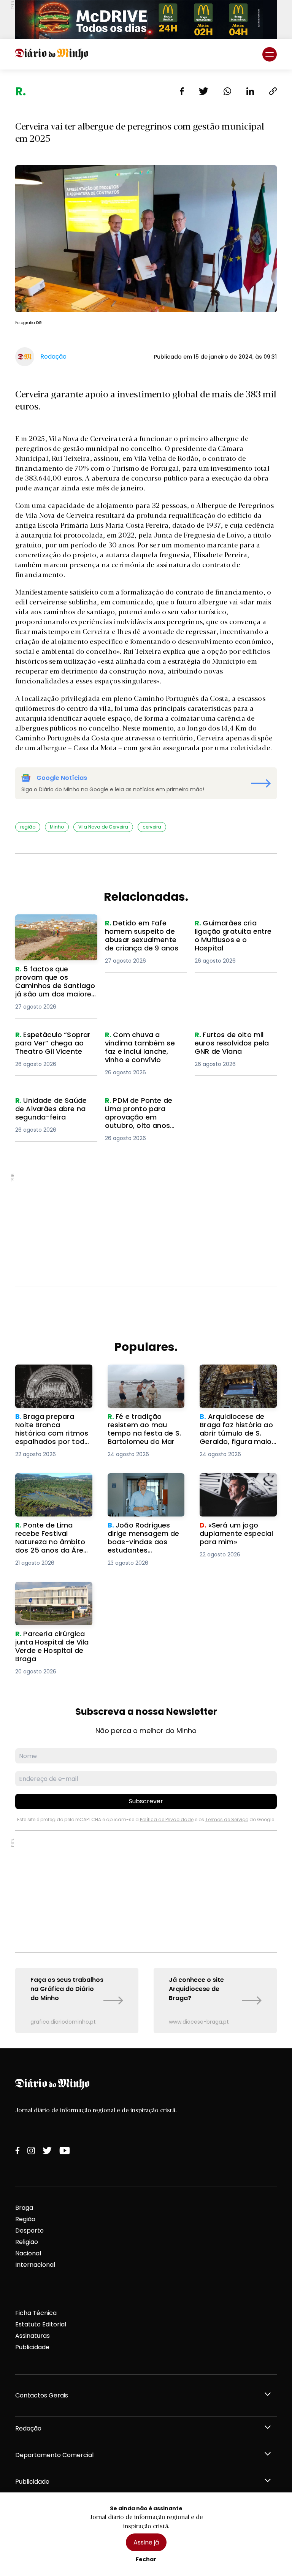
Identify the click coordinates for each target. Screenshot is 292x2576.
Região (25, 2219)
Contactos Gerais (42, 2395)
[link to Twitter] (47, 2151)
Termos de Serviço (227, 1819)
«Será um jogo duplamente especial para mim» (232, 1487)
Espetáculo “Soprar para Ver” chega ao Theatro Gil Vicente (55, 1044)
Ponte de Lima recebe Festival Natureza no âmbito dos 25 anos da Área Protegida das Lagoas (51, 1496)
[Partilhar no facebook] (182, 91)
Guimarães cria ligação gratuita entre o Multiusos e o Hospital (235, 932)
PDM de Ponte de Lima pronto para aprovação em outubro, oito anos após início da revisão (142, 1114)
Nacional (28, 2253)
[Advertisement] (146, 1226)
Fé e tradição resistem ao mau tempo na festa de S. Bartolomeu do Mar (146, 1378)
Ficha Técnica (36, 2313)
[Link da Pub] (146, 20)
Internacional (35, 2265)
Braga (24, 2208)
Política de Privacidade (167, 1819)
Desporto (29, 2230)
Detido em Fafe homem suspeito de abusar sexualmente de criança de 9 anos (142, 937)
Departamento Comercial (54, 2455)
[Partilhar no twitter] (204, 91)
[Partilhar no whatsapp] (227, 91)
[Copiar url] (273, 91)
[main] (146, 1059)
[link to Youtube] (65, 2151)
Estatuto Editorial (41, 2324)
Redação (28, 2428)
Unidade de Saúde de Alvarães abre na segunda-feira (48, 1110)
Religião (27, 2242)
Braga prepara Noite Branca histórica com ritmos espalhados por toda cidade (51, 1383)
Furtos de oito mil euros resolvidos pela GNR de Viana (231, 1044)
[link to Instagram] (31, 2151)
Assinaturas (33, 2336)
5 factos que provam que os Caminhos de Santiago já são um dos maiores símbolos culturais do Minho (56, 937)
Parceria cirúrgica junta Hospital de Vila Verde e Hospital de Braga (52, 1595)
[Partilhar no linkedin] (250, 91)
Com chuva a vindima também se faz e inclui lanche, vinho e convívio (142, 1044)
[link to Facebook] (17, 2151)
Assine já (146, 2542)
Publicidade (32, 2347)
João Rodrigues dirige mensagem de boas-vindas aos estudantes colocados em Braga (143, 1491)
